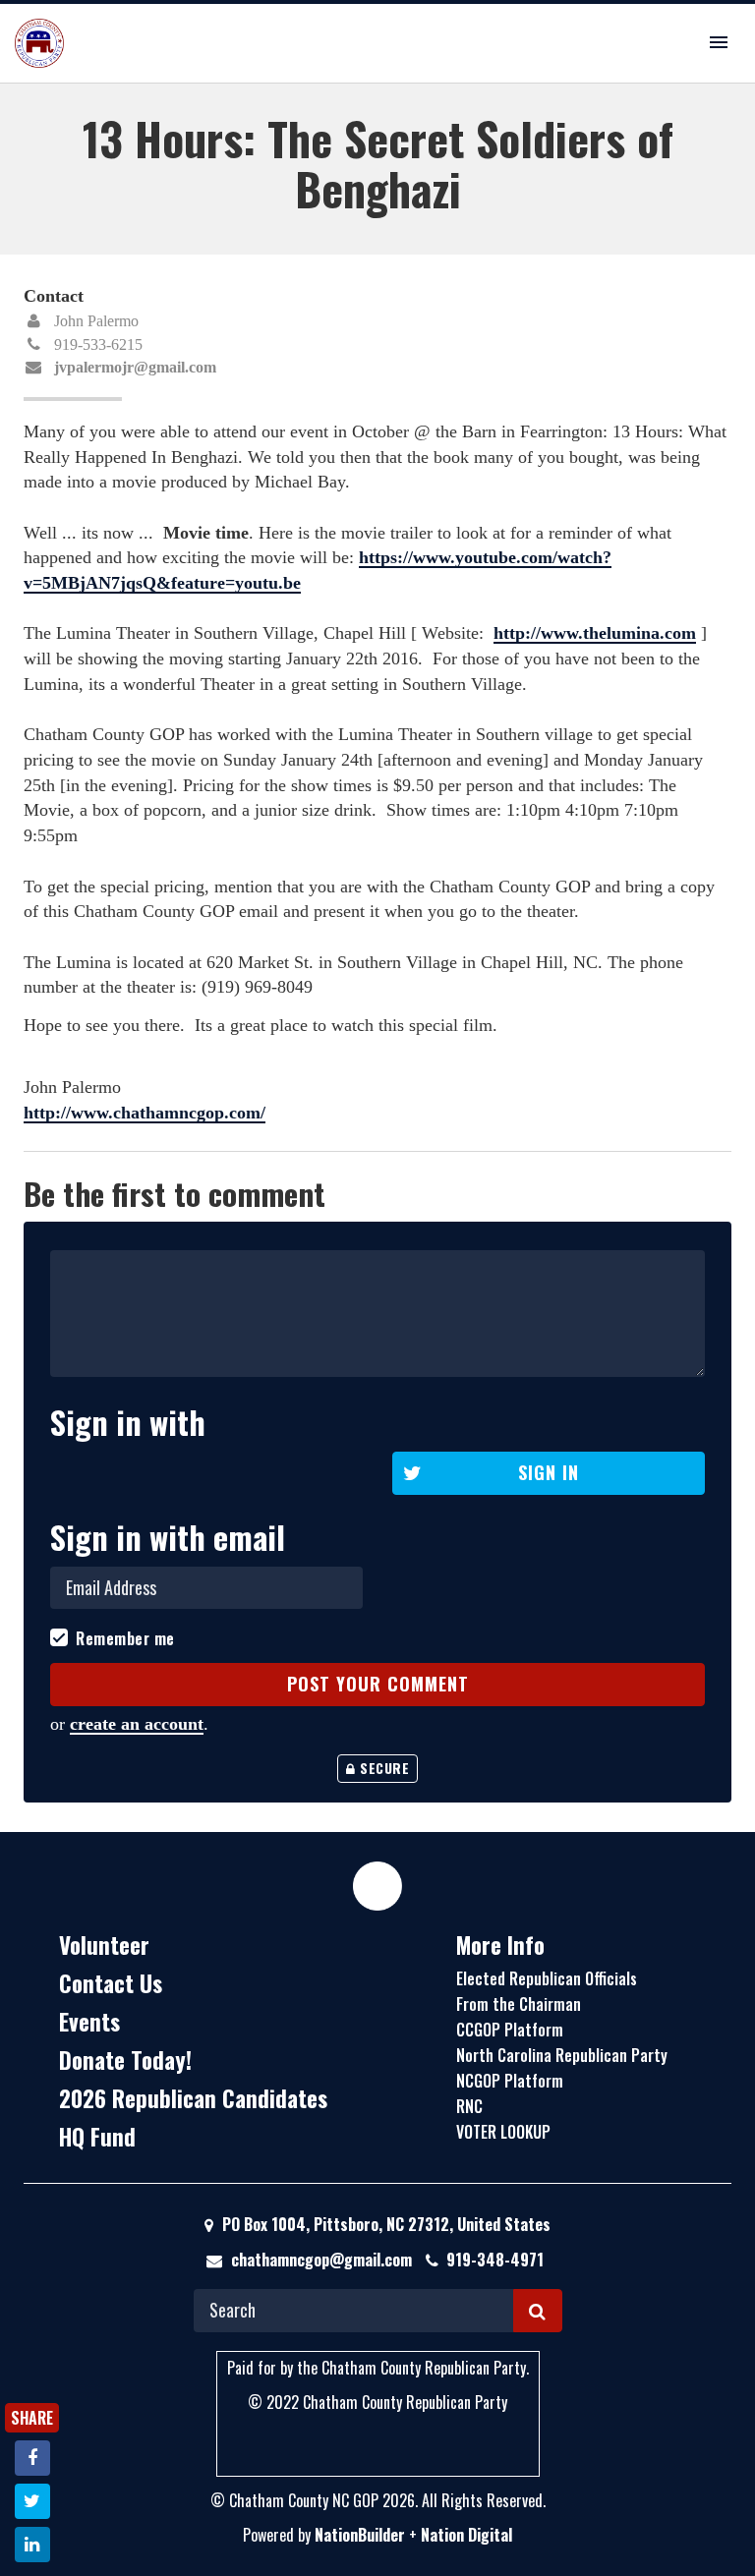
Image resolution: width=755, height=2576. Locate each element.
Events (89, 2022)
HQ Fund (97, 2137)
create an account (137, 1724)
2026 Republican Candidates (193, 2098)
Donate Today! (125, 2060)
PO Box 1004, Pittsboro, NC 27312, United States (384, 2224)
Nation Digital (466, 2535)
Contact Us (111, 1983)
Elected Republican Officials (547, 1978)
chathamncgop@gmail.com (321, 2260)
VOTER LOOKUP (503, 2132)
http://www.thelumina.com (595, 633)
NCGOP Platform (510, 2081)
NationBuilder (360, 2535)
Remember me (125, 1639)
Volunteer (104, 1945)
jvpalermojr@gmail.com (135, 367)
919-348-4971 (495, 2260)
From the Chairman (519, 2004)
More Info (500, 1945)
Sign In (549, 1472)
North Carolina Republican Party (562, 2055)
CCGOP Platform (510, 2030)
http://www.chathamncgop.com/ (145, 1113)
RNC (469, 2106)
